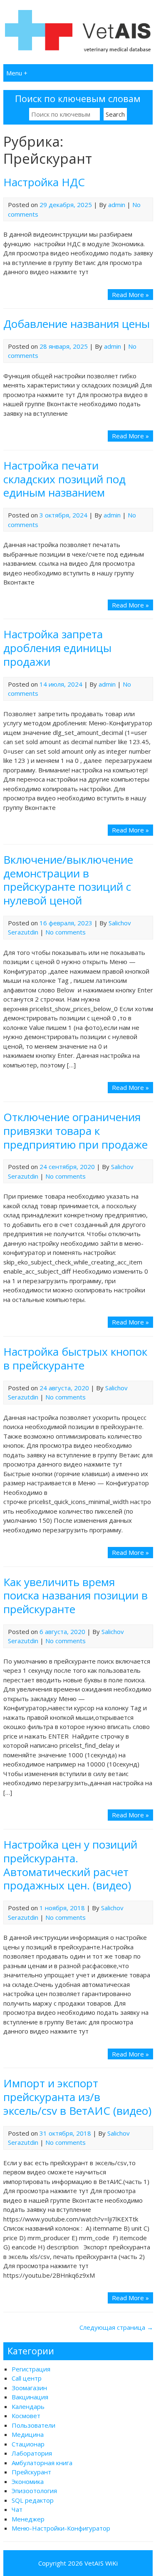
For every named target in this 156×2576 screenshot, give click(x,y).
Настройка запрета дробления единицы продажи (57, 648)
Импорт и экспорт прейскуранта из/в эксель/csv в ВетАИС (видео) (77, 2097)
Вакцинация (30, 2397)
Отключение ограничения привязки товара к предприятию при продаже (76, 1131)
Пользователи (33, 2425)
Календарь (28, 2406)
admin (117, 205)
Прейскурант (31, 2472)
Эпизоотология (34, 2491)
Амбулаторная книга (42, 2463)
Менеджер (28, 2519)
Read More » (130, 295)
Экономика (28, 2481)
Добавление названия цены (77, 324)
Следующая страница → (116, 2327)
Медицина (28, 2434)
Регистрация (31, 2369)
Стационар (28, 2444)
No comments (66, 932)
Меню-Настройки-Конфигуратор (61, 2528)
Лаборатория (32, 2453)
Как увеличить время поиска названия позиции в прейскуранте (76, 1596)
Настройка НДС (44, 182)
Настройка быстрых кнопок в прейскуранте (75, 1358)
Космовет (26, 2416)
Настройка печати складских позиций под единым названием (64, 479)
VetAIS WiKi (101, 2563)
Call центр (27, 2378)
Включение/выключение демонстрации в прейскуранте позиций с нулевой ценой (68, 880)
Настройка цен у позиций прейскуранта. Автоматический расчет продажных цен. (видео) (70, 1865)
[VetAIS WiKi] (78, 51)
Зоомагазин (29, 2388)
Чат (17, 2509)
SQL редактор (33, 2500)
